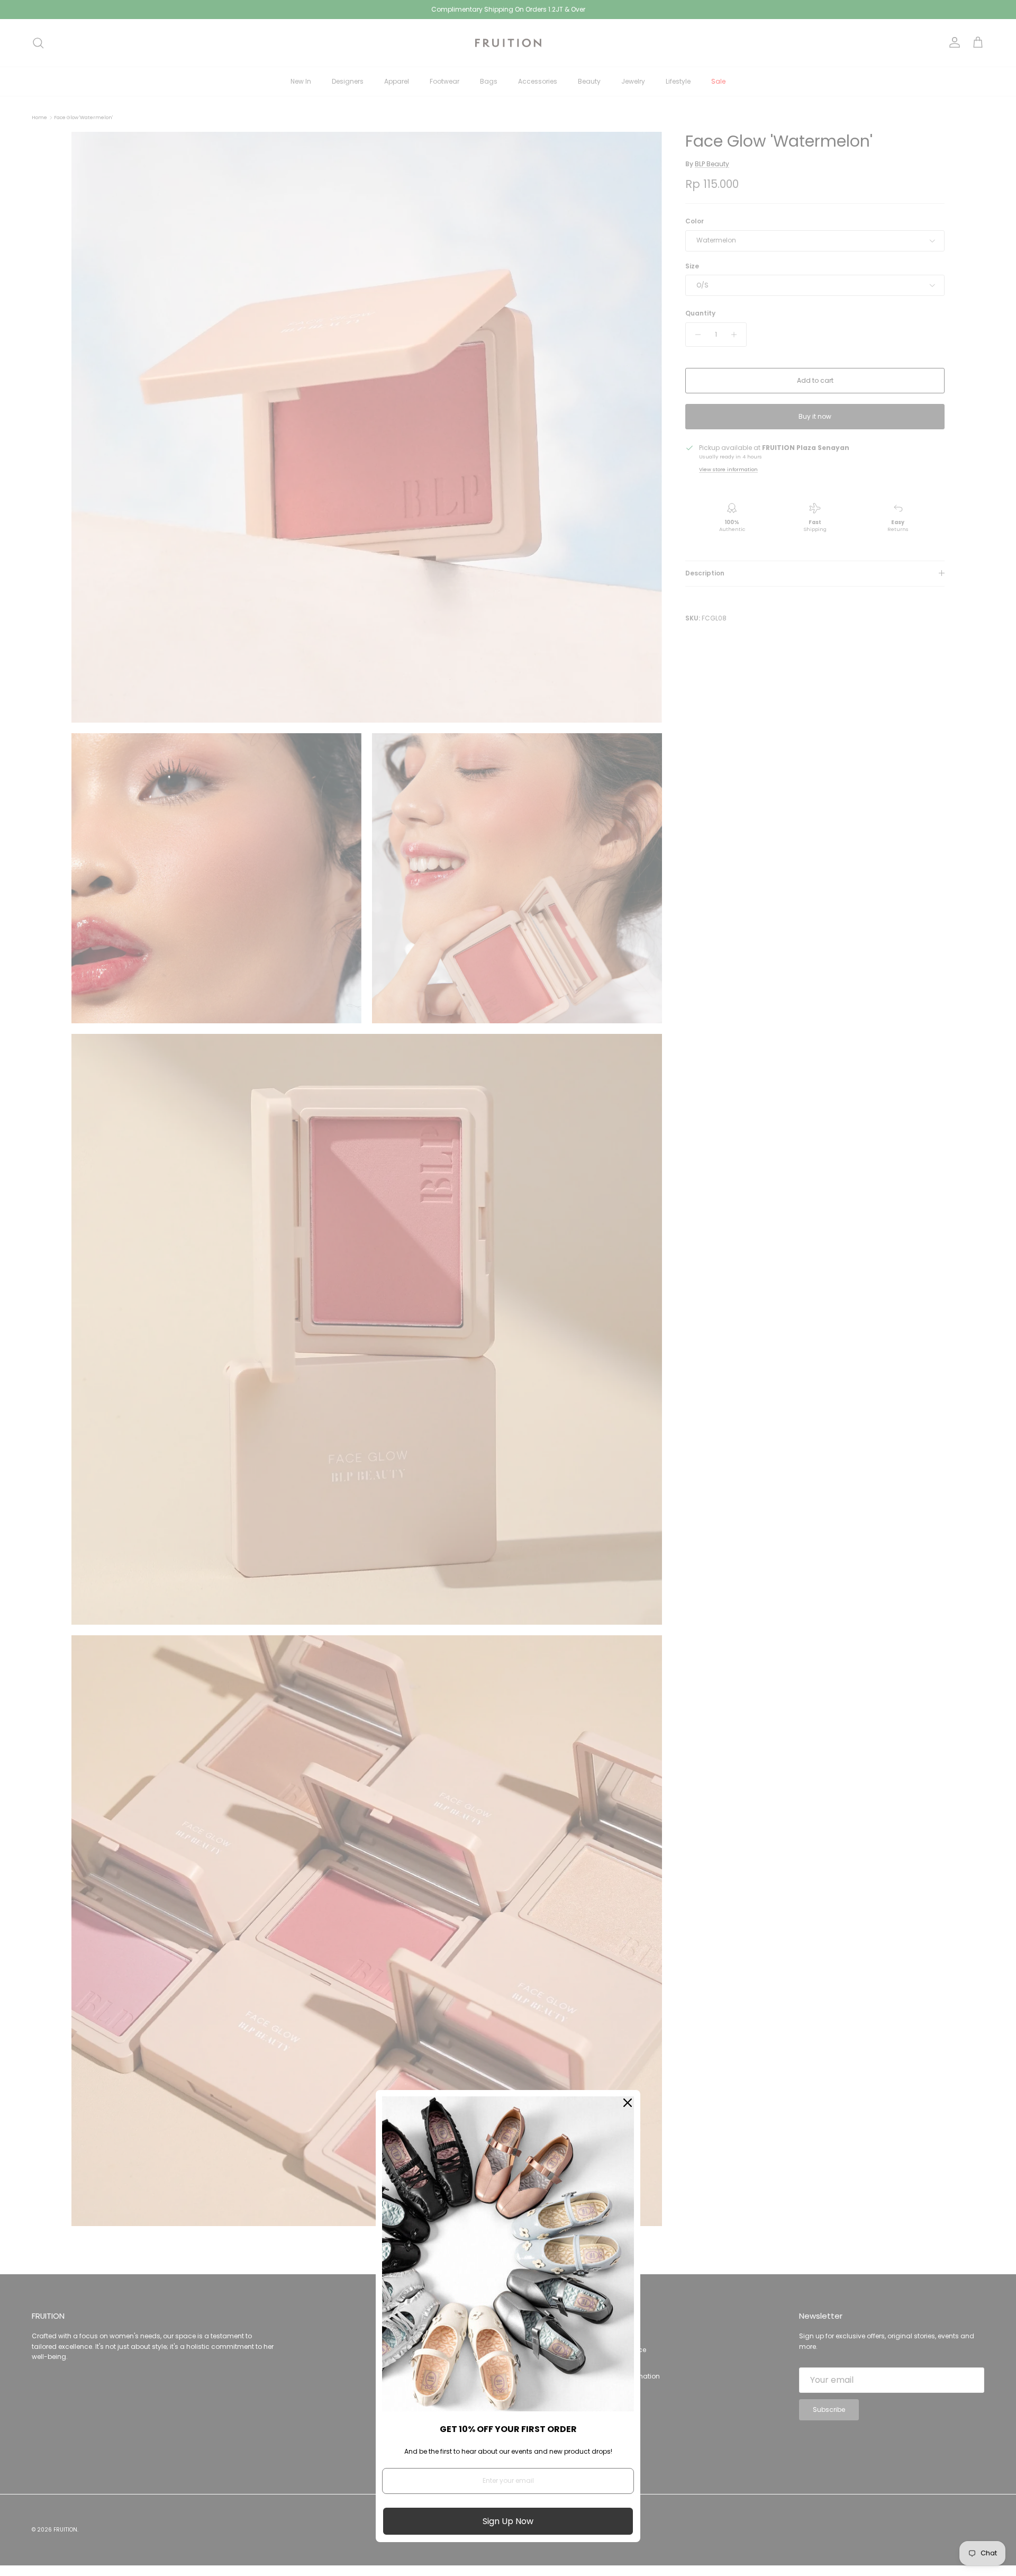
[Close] (628, 2103)
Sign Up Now (508, 2521)
